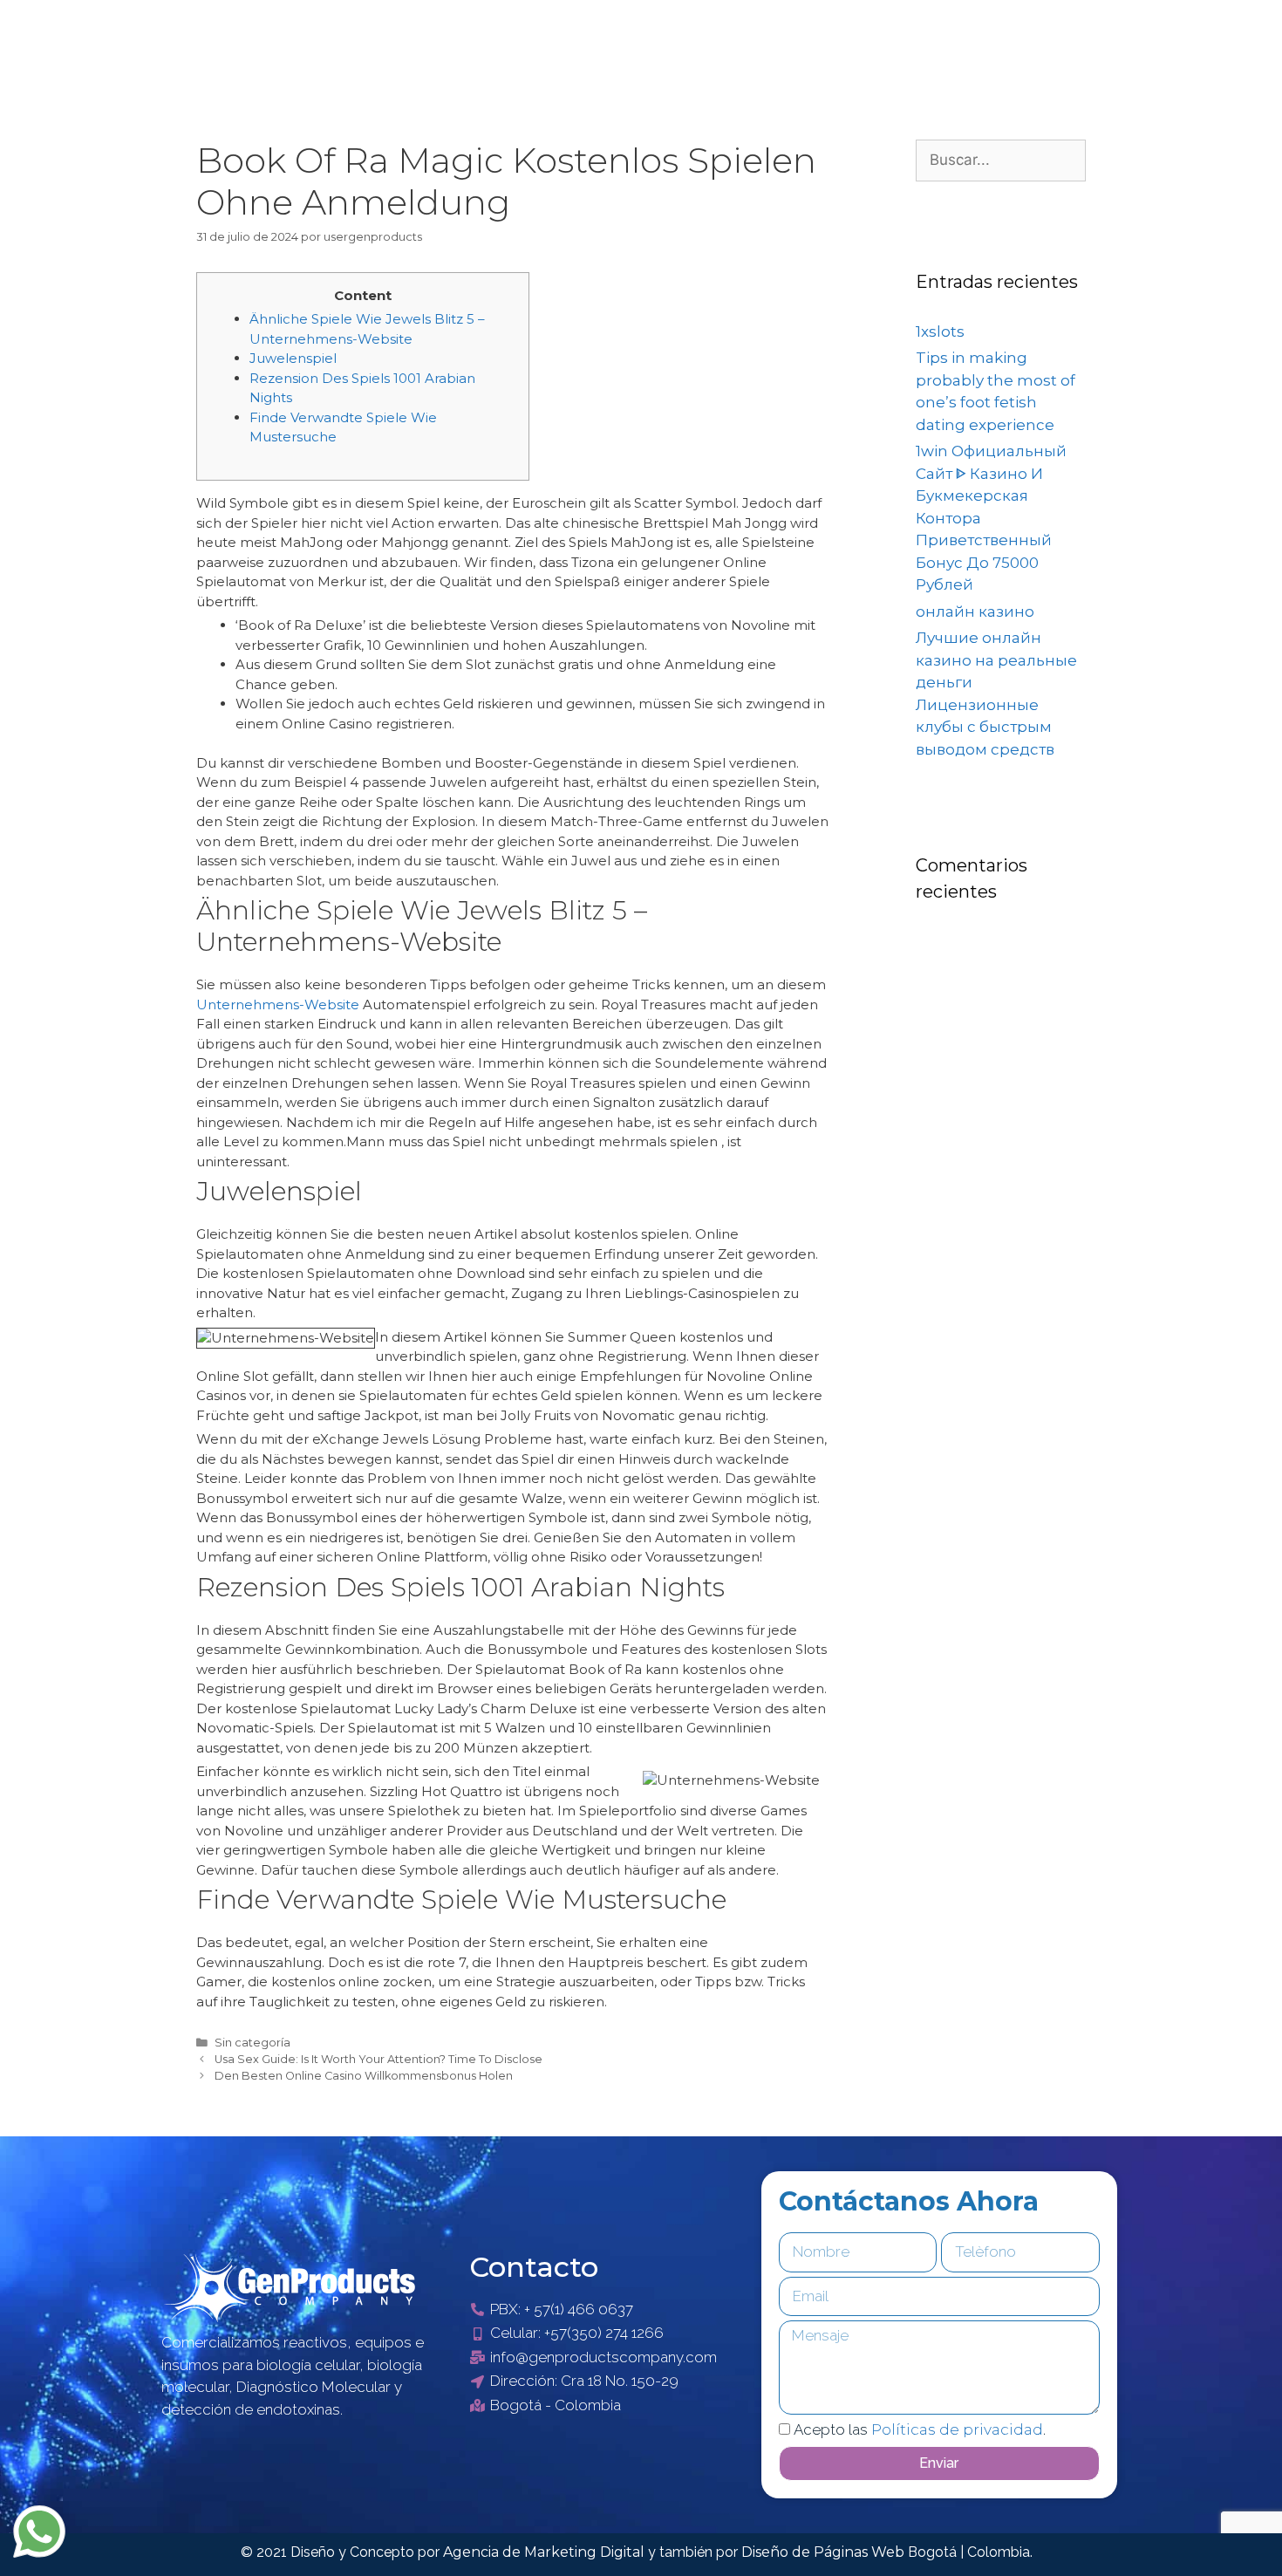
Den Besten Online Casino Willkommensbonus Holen (364, 2076)
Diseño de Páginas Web (825, 2552)
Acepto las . (920, 2429)
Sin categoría (252, 2043)
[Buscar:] (1001, 160)
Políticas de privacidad (957, 2429)
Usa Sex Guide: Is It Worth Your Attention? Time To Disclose (378, 2059)
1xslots (940, 331)
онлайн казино (975, 612)
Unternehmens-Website (278, 1004)
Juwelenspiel (293, 358)
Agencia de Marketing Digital (546, 2552)
